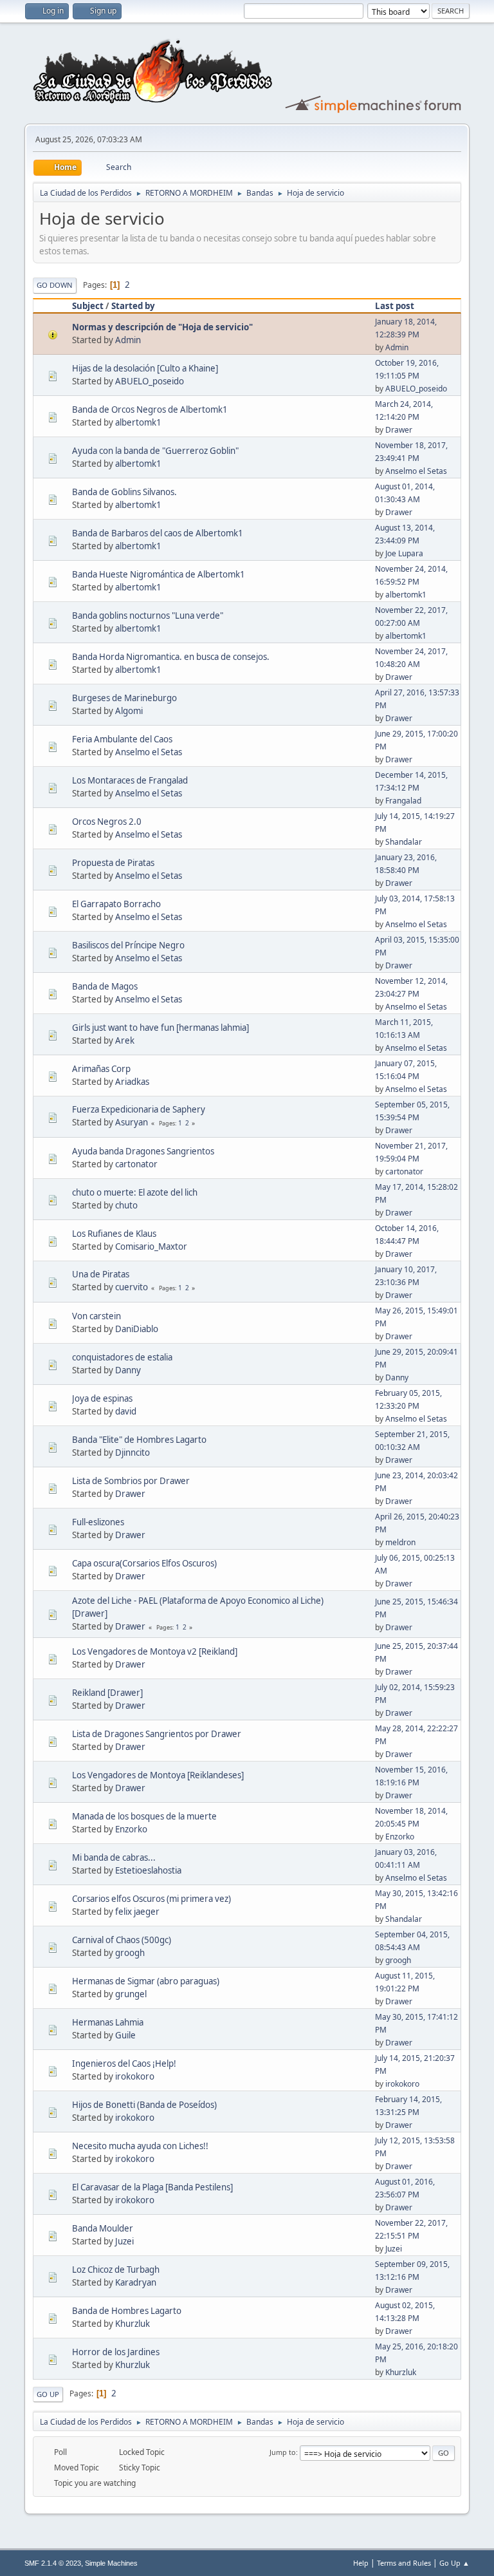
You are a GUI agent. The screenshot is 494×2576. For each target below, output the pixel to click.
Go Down (55, 285)
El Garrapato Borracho (116, 904)
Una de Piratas (101, 1274)
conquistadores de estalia (122, 1357)
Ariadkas (132, 1082)
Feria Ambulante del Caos (122, 739)
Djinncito (133, 1453)
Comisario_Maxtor (151, 1246)
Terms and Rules (404, 2563)
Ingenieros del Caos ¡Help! (124, 2064)
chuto (126, 1205)
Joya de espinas (102, 1398)
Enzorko (131, 1829)
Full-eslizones (98, 1522)
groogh (130, 1953)
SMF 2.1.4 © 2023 (53, 2563)
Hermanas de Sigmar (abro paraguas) (146, 1981)
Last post (395, 306)
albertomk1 (138, 422)
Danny (128, 1370)
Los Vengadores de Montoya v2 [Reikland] (155, 1651)
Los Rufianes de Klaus (114, 1234)
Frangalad (403, 801)
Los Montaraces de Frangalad (130, 780)
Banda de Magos (105, 986)
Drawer (399, 430)
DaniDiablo (137, 1329)
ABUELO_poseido (150, 381)
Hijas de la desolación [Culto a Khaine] (145, 368)
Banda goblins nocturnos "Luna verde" (148, 616)
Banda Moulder (103, 2228)
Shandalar (404, 842)
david (126, 1411)
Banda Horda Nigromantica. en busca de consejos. (171, 657)
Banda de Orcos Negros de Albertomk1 (150, 409)
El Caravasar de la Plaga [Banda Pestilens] (152, 2187)
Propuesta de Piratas (113, 863)
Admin (128, 340)
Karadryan (136, 2282)
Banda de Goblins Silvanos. (124, 492)
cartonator (136, 1164)
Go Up (48, 2394)
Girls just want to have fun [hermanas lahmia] (160, 1028)
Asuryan (132, 1122)
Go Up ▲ (454, 2563)
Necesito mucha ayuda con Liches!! (140, 2146)
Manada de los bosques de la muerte (144, 1816)
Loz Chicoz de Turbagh (116, 2270)
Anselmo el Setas (416, 471)
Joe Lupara (404, 553)
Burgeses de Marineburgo (124, 698)
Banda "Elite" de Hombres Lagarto (139, 1440)
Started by (133, 306)
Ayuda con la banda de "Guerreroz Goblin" (155, 451)
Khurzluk (133, 2324)
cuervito (132, 1287)
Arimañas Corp (101, 1069)
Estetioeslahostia (148, 1870)
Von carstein (96, 1316)
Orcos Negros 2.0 (107, 822)
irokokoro (135, 2076)
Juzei (124, 2241)
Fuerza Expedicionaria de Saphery (139, 1109)
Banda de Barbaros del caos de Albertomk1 (158, 533)
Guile (125, 2035)
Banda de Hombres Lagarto (127, 2311)
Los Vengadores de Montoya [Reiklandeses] (158, 1775)
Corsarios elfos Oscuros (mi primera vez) (151, 1899)
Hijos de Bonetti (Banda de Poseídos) (144, 2105)
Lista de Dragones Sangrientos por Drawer (157, 1734)
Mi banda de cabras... (114, 1857)
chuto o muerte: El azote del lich (135, 1192)
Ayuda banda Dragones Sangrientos (143, 1151)
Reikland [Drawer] (107, 1693)
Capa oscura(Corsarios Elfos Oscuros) (144, 1563)
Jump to (283, 2452)
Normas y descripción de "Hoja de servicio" (162, 327)
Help (361, 2563)
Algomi (129, 711)
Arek (125, 1040)
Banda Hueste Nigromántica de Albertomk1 (159, 574)
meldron (400, 1542)
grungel (131, 1994)
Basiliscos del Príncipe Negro (128, 945)
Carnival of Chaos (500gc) (122, 1940)
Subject (88, 306)
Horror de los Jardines (116, 2352)
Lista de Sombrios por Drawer (131, 1481)
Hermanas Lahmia (108, 2022)
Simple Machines (111, 2563)
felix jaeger (137, 1912)
